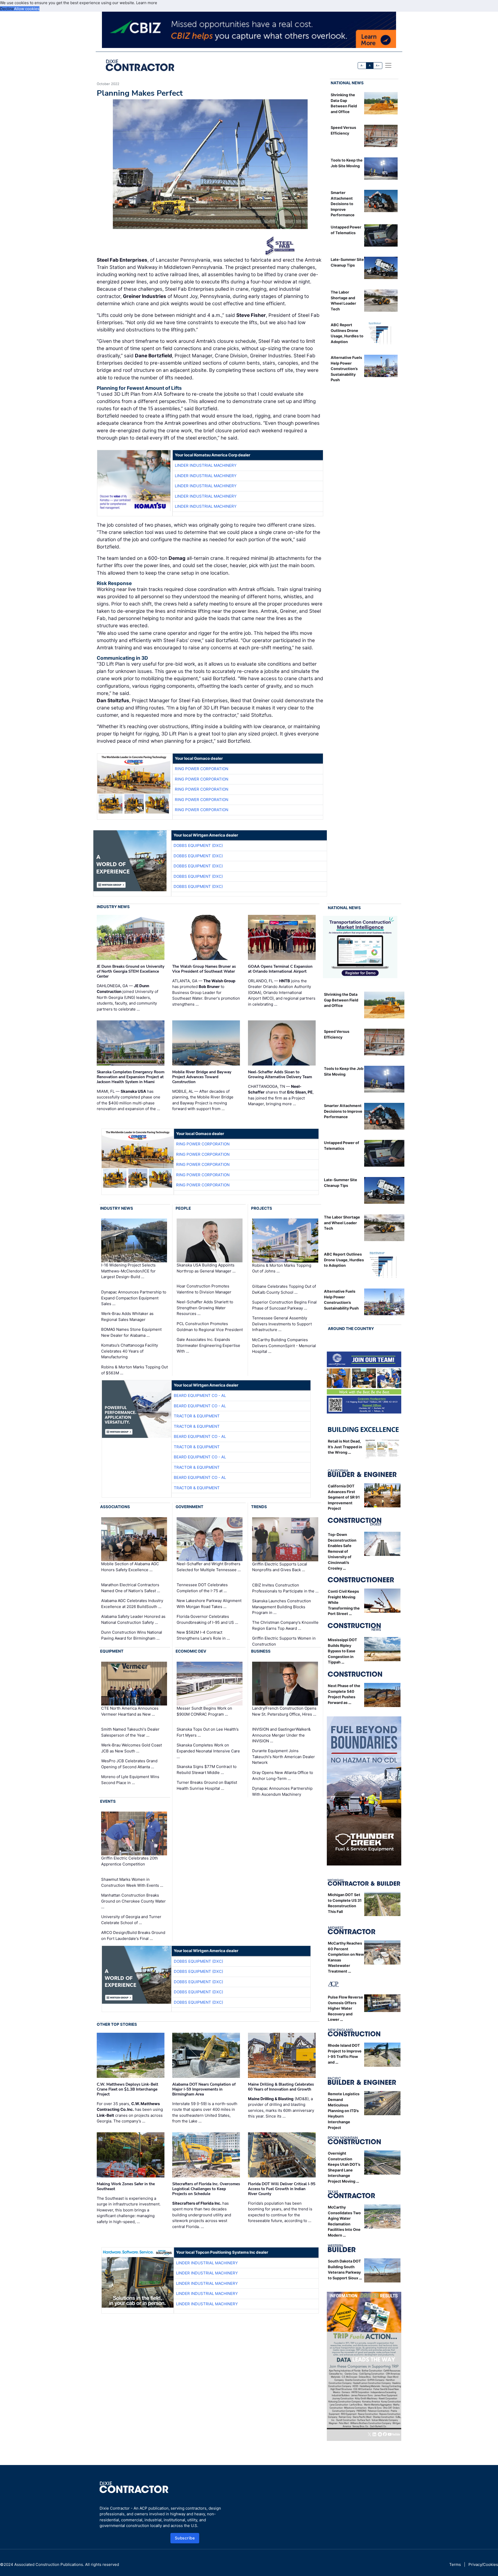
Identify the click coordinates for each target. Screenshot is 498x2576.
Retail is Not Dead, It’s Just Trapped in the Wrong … (345, 1447)
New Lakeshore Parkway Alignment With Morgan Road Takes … (209, 1604)
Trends (259, 1507)
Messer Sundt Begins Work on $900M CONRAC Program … (204, 1711)
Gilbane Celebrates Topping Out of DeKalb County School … (284, 1289)
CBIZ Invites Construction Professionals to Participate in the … (285, 1588)
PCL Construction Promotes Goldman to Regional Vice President (210, 1327)
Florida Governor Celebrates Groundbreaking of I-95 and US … (207, 1619)
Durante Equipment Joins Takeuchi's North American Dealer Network (283, 1757)
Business (261, 1651)
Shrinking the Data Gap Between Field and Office (341, 1000)
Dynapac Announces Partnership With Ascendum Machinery (282, 1791)
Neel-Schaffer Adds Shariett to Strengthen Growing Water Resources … (205, 1308)
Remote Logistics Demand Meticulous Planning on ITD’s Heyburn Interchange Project (344, 2111)
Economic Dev (191, 1651)
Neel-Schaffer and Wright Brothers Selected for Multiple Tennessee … (209, 1567)
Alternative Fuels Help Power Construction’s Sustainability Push (346, 369)
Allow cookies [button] (27, 9)
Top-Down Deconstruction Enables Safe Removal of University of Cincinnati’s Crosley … (342, 1551)
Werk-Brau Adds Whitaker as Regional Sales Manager (127, 1317)
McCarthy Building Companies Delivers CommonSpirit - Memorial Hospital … (284, 1346)
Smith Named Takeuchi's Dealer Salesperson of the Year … (130, 1732)
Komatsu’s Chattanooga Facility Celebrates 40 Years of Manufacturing (130, 1351)
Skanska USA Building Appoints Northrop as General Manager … (206, 1268)
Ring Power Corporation (202, 769)
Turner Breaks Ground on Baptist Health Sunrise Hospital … (207, 1785)
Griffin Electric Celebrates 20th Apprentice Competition (130, 1861)
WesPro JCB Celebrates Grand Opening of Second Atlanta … (129, 1764)
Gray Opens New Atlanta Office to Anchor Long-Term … (283, 1776)
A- (362, 65)
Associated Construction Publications (49, 2564)
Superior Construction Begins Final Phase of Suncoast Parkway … (284, 1305)
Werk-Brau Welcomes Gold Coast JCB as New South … (132, 1748)
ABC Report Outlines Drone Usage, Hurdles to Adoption (344, 1260)
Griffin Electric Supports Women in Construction (284, 1641)
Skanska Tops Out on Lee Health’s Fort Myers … (208, 1732)
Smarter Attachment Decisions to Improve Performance (343, 204)
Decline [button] (7, 9)
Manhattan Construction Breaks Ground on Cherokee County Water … (133, 1901)
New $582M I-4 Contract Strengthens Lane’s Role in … (203, 1635)
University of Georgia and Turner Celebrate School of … (131, 1920)
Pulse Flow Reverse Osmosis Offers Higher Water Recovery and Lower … (345, 2008)
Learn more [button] (147, 3)
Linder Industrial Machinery (206, 465)
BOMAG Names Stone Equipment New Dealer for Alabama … (131, 1332)
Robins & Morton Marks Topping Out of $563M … (134, 1370)
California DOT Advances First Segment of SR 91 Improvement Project (344, 1497)
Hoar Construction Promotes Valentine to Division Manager (204, 1289)
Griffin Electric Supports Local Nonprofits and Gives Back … (280, 1567)
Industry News (113, 907)
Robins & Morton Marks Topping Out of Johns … (282, 1268)
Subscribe (185, 2538)
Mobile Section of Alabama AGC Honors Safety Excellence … (130, 1567)
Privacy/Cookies (483, 2564)
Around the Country (351, 1329)
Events (108, 1801)
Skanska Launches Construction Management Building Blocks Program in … (282, 1607)
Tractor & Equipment (197, 1416)
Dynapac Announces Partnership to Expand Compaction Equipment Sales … (134, 1298)
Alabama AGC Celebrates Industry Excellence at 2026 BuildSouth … (132, 1604)
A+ (378, 65)
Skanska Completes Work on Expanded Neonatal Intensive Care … (208, 1751)
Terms (455, 2564)
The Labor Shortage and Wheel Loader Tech (342, 1223)
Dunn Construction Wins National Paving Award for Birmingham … (132, 1635)
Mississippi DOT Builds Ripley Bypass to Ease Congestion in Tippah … (343, 1651)
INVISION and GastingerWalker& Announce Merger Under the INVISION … (281, 1735)
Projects (262, 1208)
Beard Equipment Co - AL (200, 1395)
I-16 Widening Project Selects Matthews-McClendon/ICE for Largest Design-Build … (128, 1271)
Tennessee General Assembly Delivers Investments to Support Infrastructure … (282, 1324)
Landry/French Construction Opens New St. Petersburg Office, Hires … (284, 1711)
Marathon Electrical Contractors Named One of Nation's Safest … (131, 1588)
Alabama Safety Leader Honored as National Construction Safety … (133, 1619)
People (183, 1208)
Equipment (112, 1651)
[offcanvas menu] (388, 65)
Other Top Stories (117, 2024)
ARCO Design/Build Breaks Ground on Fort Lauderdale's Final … (133, 1936)
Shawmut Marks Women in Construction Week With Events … (132, 1882)
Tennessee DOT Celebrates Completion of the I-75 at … (202, 1588)
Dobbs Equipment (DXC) (198, 845)
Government (189, 1507)
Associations (115, 1507)
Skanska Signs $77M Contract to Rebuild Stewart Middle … (207, 1770)
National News (347, 83)
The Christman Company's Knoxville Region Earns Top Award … (285, 1625)
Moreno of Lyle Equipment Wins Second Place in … (130, 1780)
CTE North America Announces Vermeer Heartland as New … (130, 1711)
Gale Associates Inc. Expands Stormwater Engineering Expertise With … (208, 1345)
